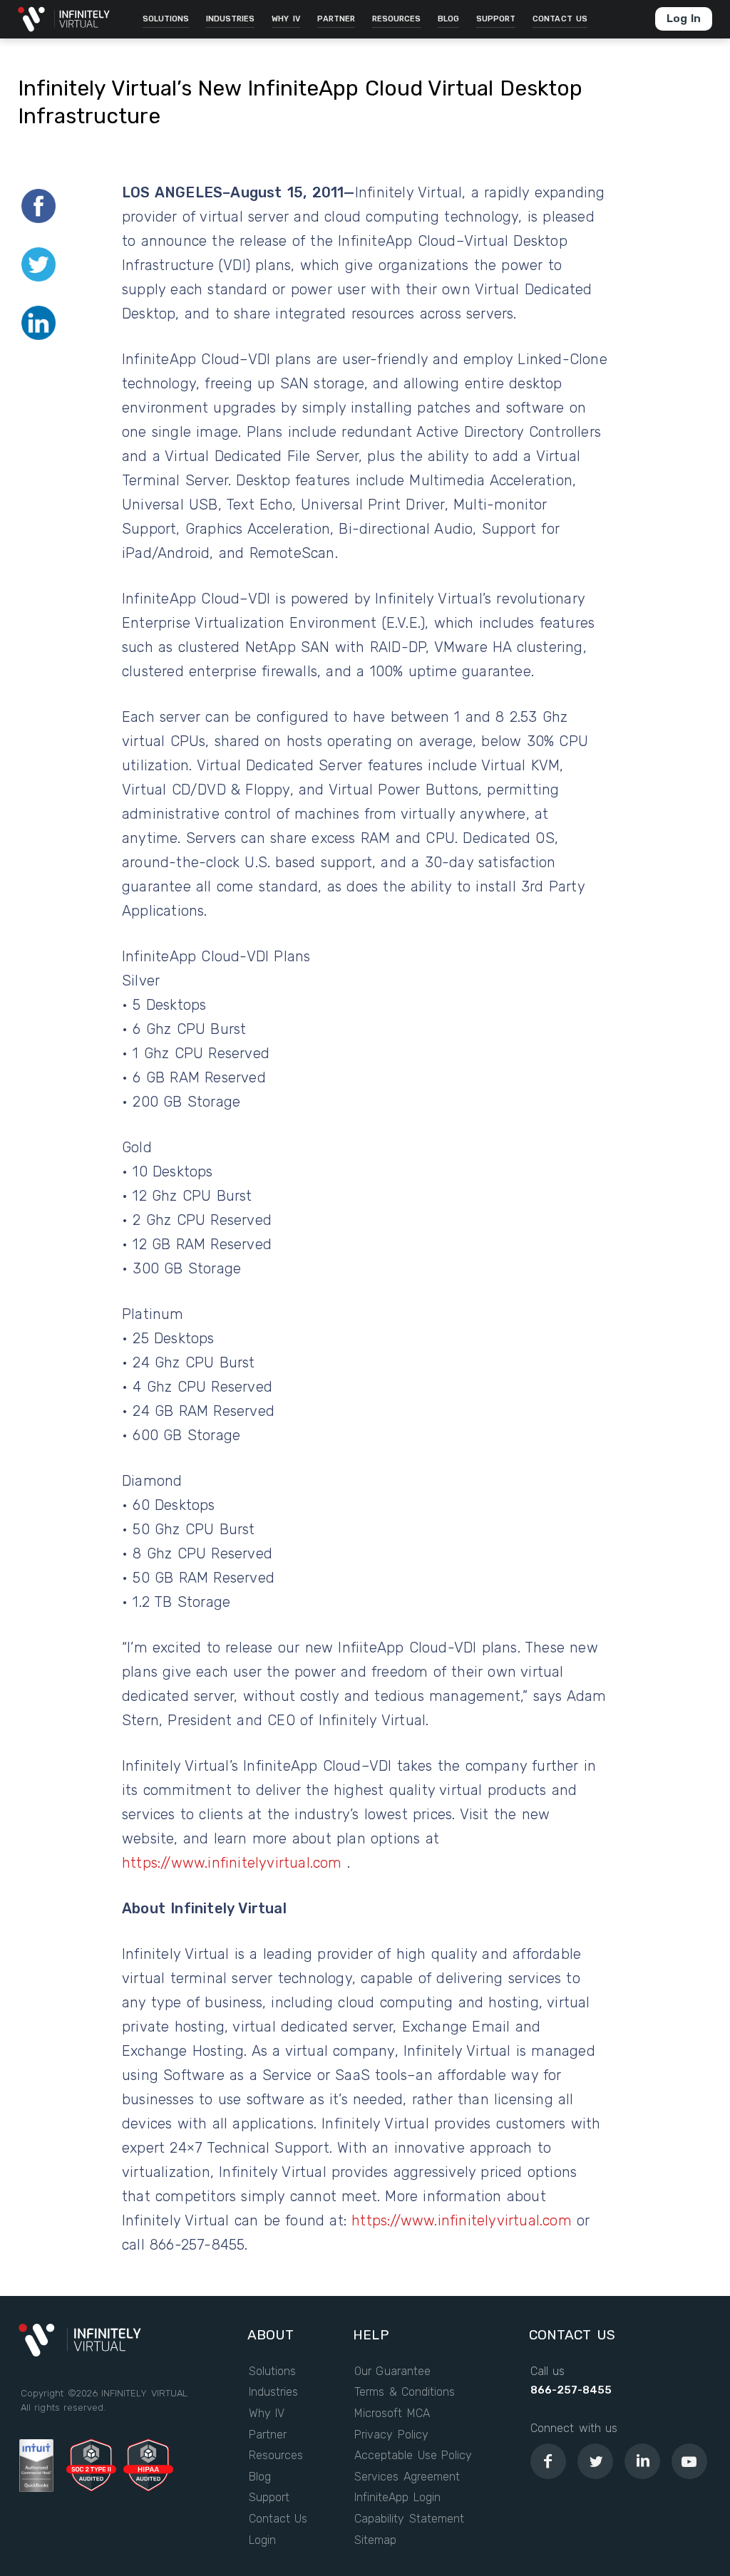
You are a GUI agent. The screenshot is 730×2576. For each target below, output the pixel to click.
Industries (273, 2392)
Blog (260, 2477)
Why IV (267, 2414)
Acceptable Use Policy (413, 2456)
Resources (276, 2456)
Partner (268, 2435)
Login (262, 2540)
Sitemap (375, 2540)
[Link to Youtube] (689, 2461)
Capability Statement (409, 2519)
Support (269, 2498)
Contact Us (278, 2519)
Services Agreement (407, 2477)
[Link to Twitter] (595, 2461)
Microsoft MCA (392, 2414)
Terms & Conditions (405, 2392)
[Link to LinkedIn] (642, 2461)
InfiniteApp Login (397, 2498)
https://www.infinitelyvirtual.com (235, 1863)
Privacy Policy (391, 2435)
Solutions (272, 2371)
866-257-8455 (571, 2390)
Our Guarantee (392, 2371)
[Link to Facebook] (548, 2461)
